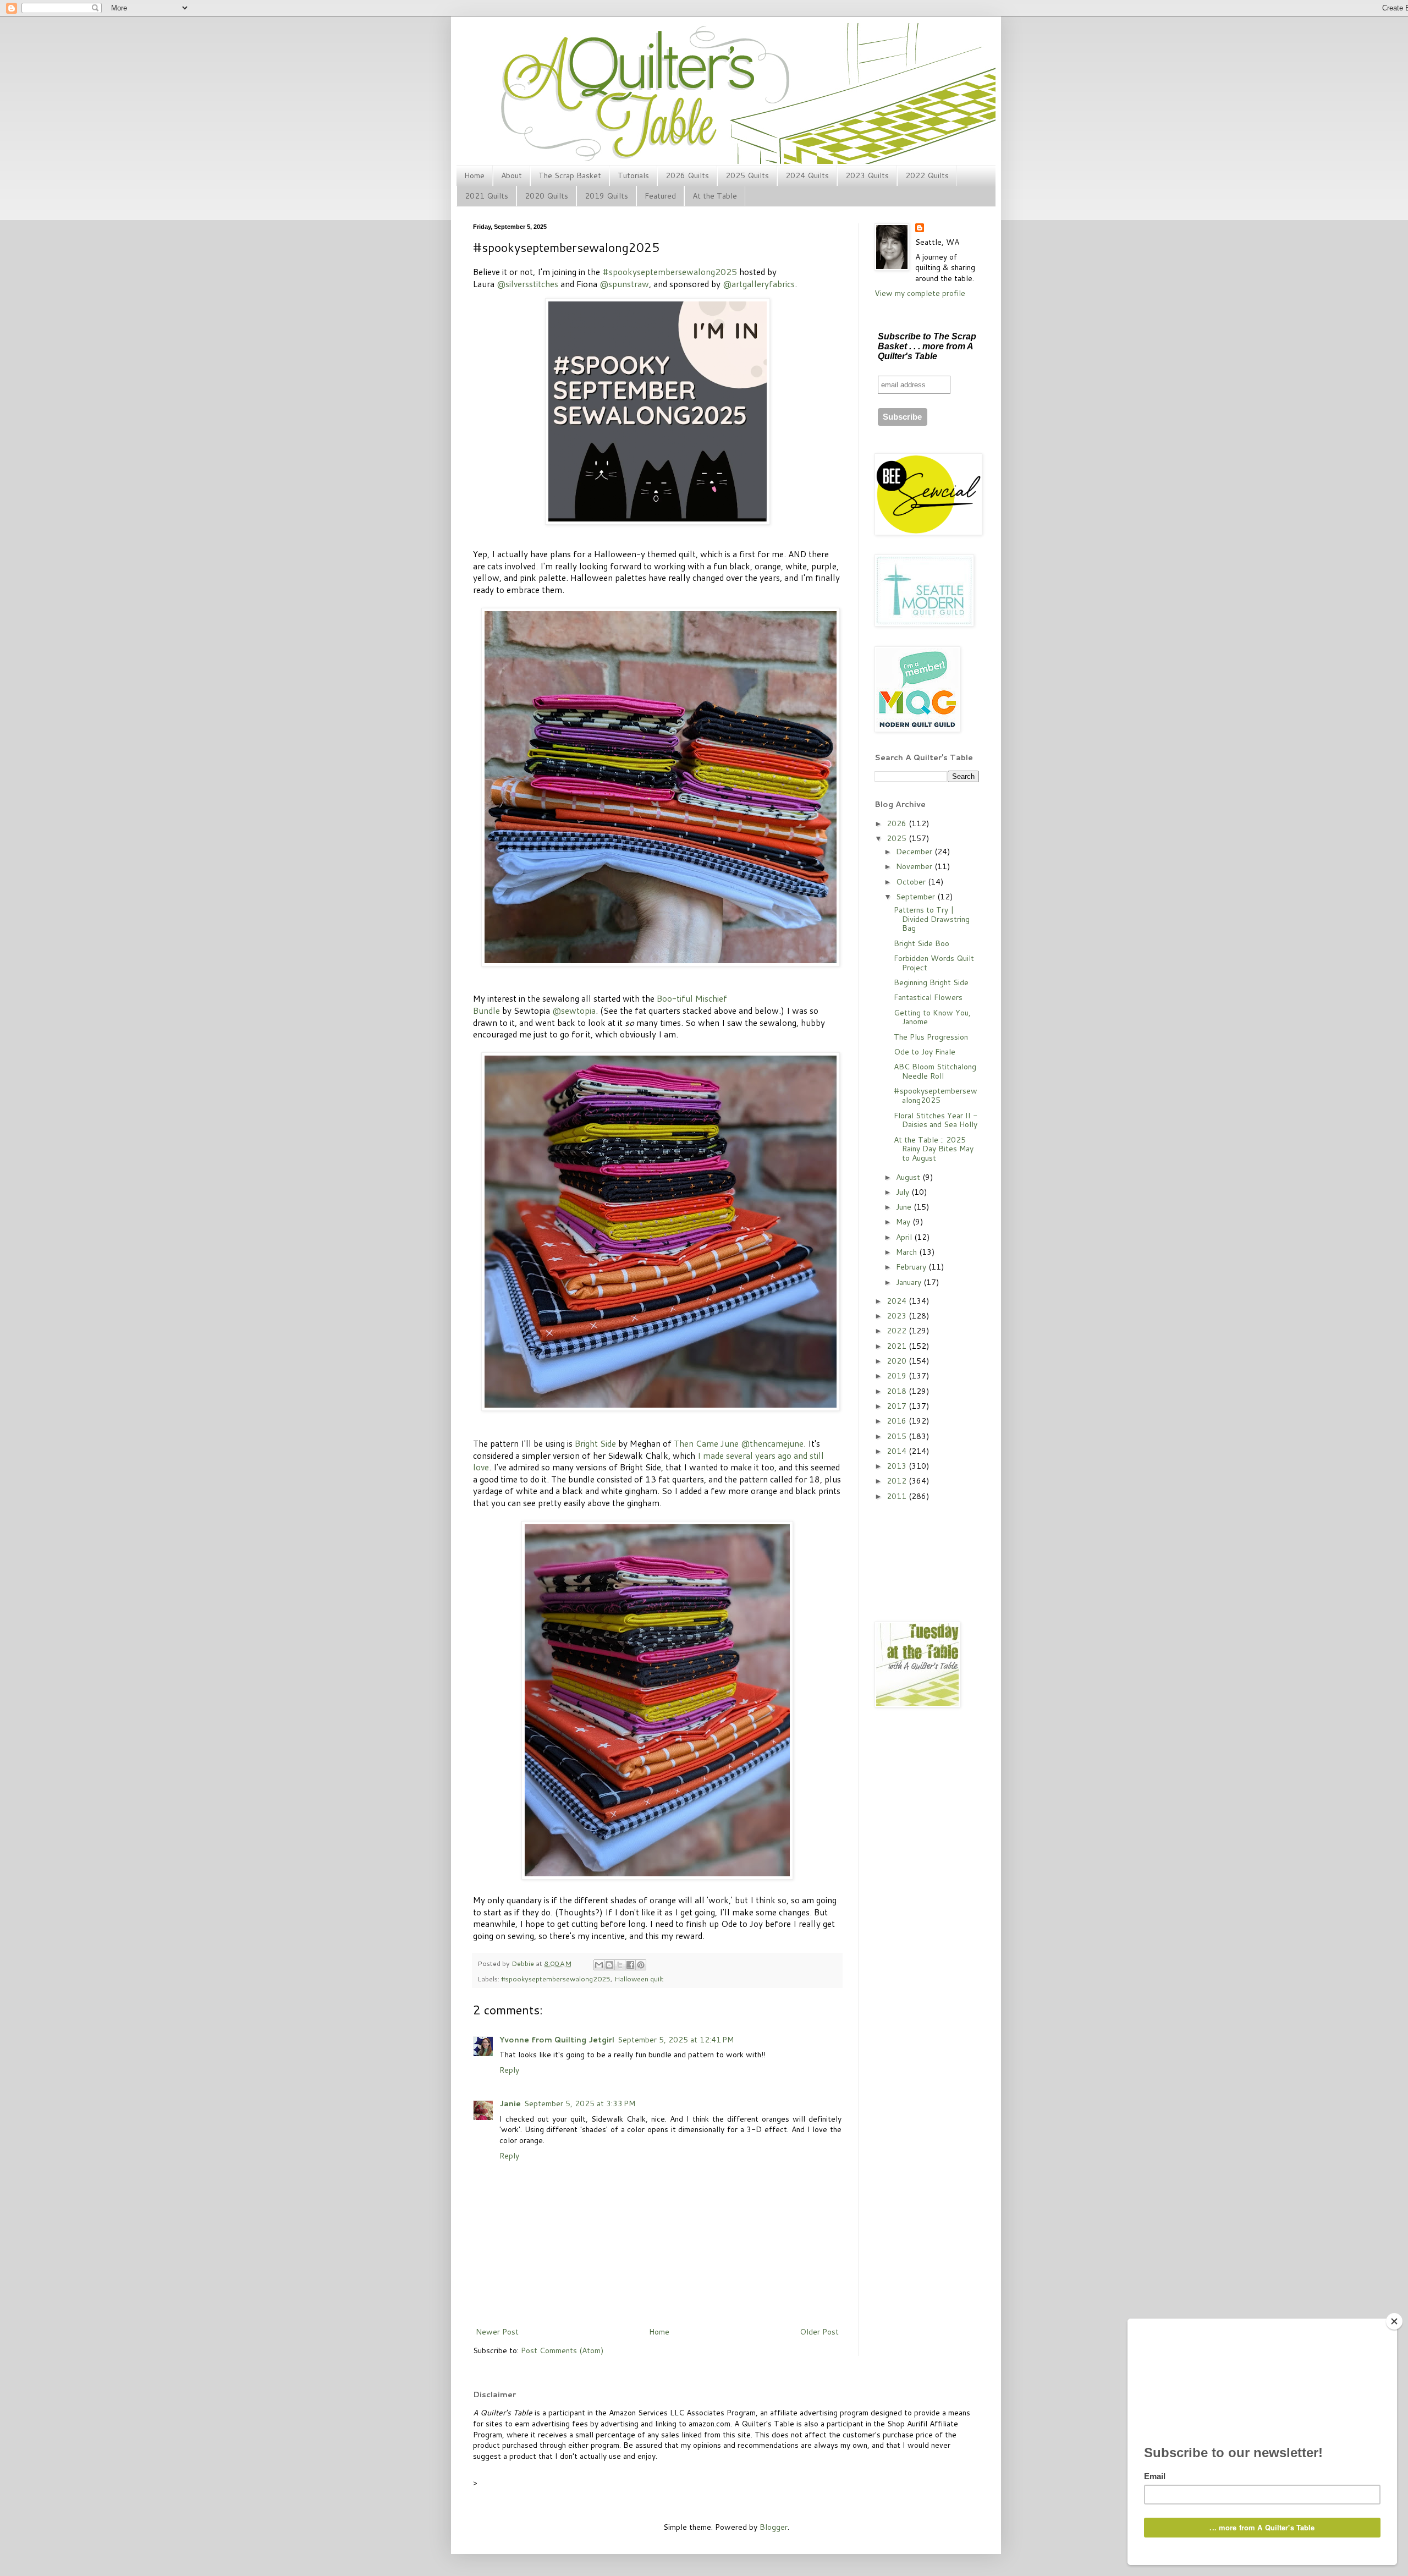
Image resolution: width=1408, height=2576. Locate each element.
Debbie (524, 1963)
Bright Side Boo (922, 943)
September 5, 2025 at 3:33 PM (580, 2103)
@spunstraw (624, 284)
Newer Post (497, 2332)
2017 (898, 1406)
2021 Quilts (486, 196)
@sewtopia (574, 1010)
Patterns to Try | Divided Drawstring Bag (932, 919)
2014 (898, 1451)
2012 (898, 1481)
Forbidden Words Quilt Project (934, 963)
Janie (510, 2103)
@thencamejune (772, 1443)
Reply (509, 2070)
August (909, 1177)
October (912, 882)
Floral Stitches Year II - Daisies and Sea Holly (936, 1120)
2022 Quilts (927, 175)
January (910, 1282)
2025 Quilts (747, 175)
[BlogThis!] (609, 1965)
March (908, 1252)
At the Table (715, 196)
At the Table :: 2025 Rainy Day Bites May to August (934, 1149)
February (912, 1267)
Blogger (774, 2527)
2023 (898, 1316)
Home (474, 175)
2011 (898, 1496)
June (905, 1207)
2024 (898, 1301)
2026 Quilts (687, 175)
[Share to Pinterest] (641, 1965)
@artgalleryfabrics (759, 284)
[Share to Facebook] (630, 1965)
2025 (898, 838)
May (904, 1222)
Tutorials (633, 175)
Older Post (819, 2332)
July (904, 1192)
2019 (898, 1376)
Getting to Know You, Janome (932, 1017)
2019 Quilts (606, 196)
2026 (898, 823)
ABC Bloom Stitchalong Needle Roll (935, 1071)
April (905, 1237)
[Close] (1394, 2321)
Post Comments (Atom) (562, 2350)
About (512, 175)
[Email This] (599, 1965)
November (915, 866)
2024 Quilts (807, 175)
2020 (898, 1361)
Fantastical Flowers (928, 997)
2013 (898, 1466)
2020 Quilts (546, 196)
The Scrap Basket (570, 175)
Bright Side (595, 1443)
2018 (898, 1391)
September (917, 897)
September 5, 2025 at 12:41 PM (676, 2040)
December (915, 852)
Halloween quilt (639, 1979)
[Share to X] (620, 1965)
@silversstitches (527, 284)
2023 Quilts (867, 175)
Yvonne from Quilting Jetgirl (557, 2040)
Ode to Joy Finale (925, 1052)
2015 (898, 1436)
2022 (898, 1331)
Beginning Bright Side (931, 982)
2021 (898, 1346)
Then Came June (706, 1443)
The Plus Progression (931, 1037)
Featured (660, 196)
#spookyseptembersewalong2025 (670, 272)
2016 (898, 1421)
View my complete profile (920, 293)
